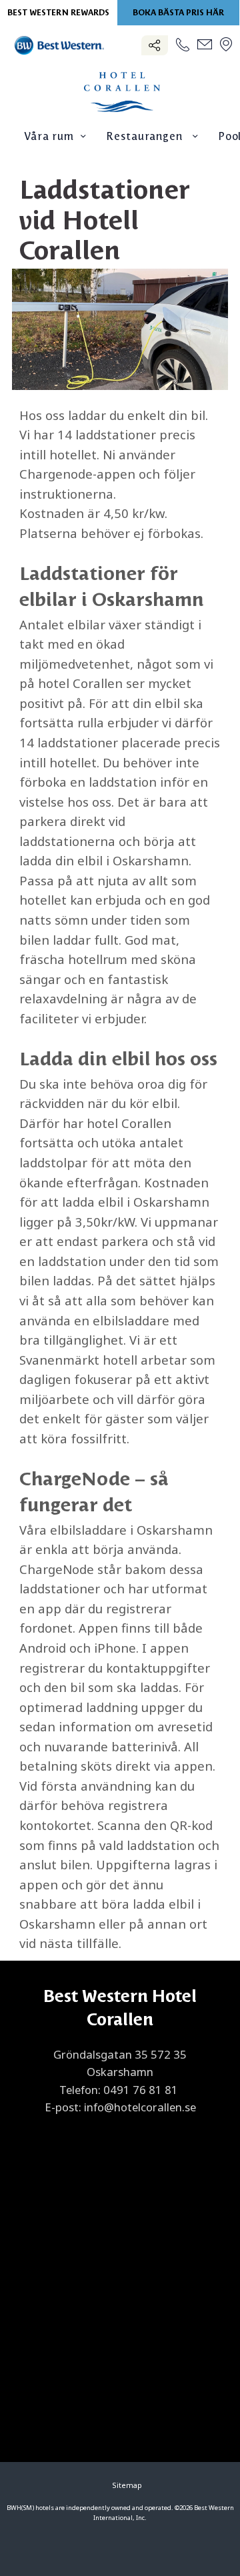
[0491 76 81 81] (183, 46)
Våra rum (49, 137)
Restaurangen (146, 137)
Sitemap (127, 2485)
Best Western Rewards (58, 13)
